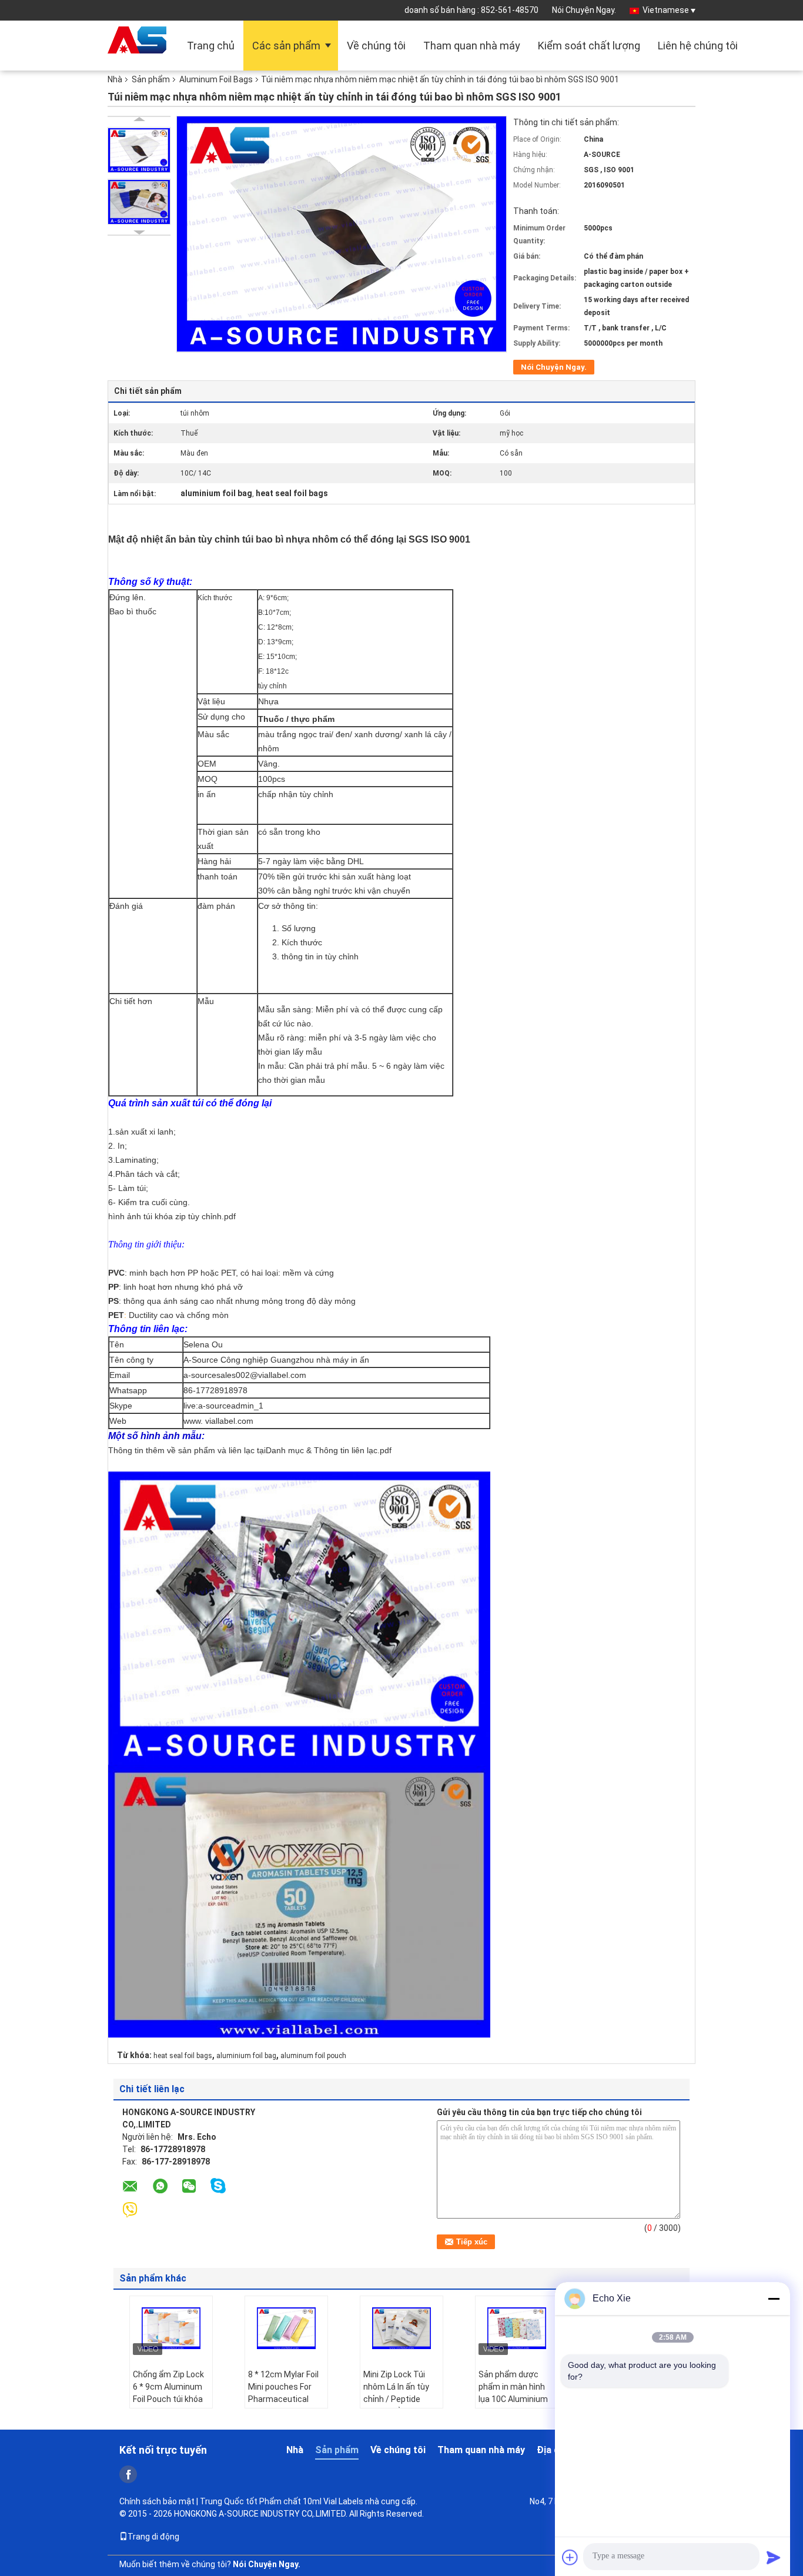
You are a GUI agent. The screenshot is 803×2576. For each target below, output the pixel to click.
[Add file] (570, 2557)
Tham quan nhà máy (472, 46)
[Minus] (774, 2299)
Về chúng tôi (376, 46)
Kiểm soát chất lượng (589, 46)
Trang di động (153, 2537)
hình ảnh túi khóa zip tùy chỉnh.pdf (172, 1216)
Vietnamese (666, 10)
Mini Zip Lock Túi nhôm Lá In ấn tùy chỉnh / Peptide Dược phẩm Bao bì (398, 2393)
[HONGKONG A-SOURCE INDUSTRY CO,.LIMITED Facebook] (128, 2474)
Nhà (115, 79)
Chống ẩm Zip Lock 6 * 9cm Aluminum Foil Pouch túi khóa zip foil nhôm (168, 2393)
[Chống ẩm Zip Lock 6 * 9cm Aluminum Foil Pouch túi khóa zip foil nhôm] (171, 2329)
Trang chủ (211, 46)
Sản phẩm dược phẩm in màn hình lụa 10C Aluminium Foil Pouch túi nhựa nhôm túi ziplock (514, 2399)
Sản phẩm (151, 79)
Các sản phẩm (286, 46)
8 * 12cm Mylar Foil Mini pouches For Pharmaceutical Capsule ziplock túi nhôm (283, 2399)
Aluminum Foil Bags (216, 79)
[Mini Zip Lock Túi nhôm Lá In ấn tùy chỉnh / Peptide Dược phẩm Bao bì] (401, 2329)
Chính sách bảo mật (157, 2501)
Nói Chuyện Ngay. (584, 10)
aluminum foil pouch (313, 2056)
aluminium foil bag (246, 2056)
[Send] (774, 2557)
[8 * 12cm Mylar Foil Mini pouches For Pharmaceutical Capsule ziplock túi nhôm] (286, 2329)
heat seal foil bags (183, 2056)
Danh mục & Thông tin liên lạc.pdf (329, 1450)
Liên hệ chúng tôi (698, 46)
